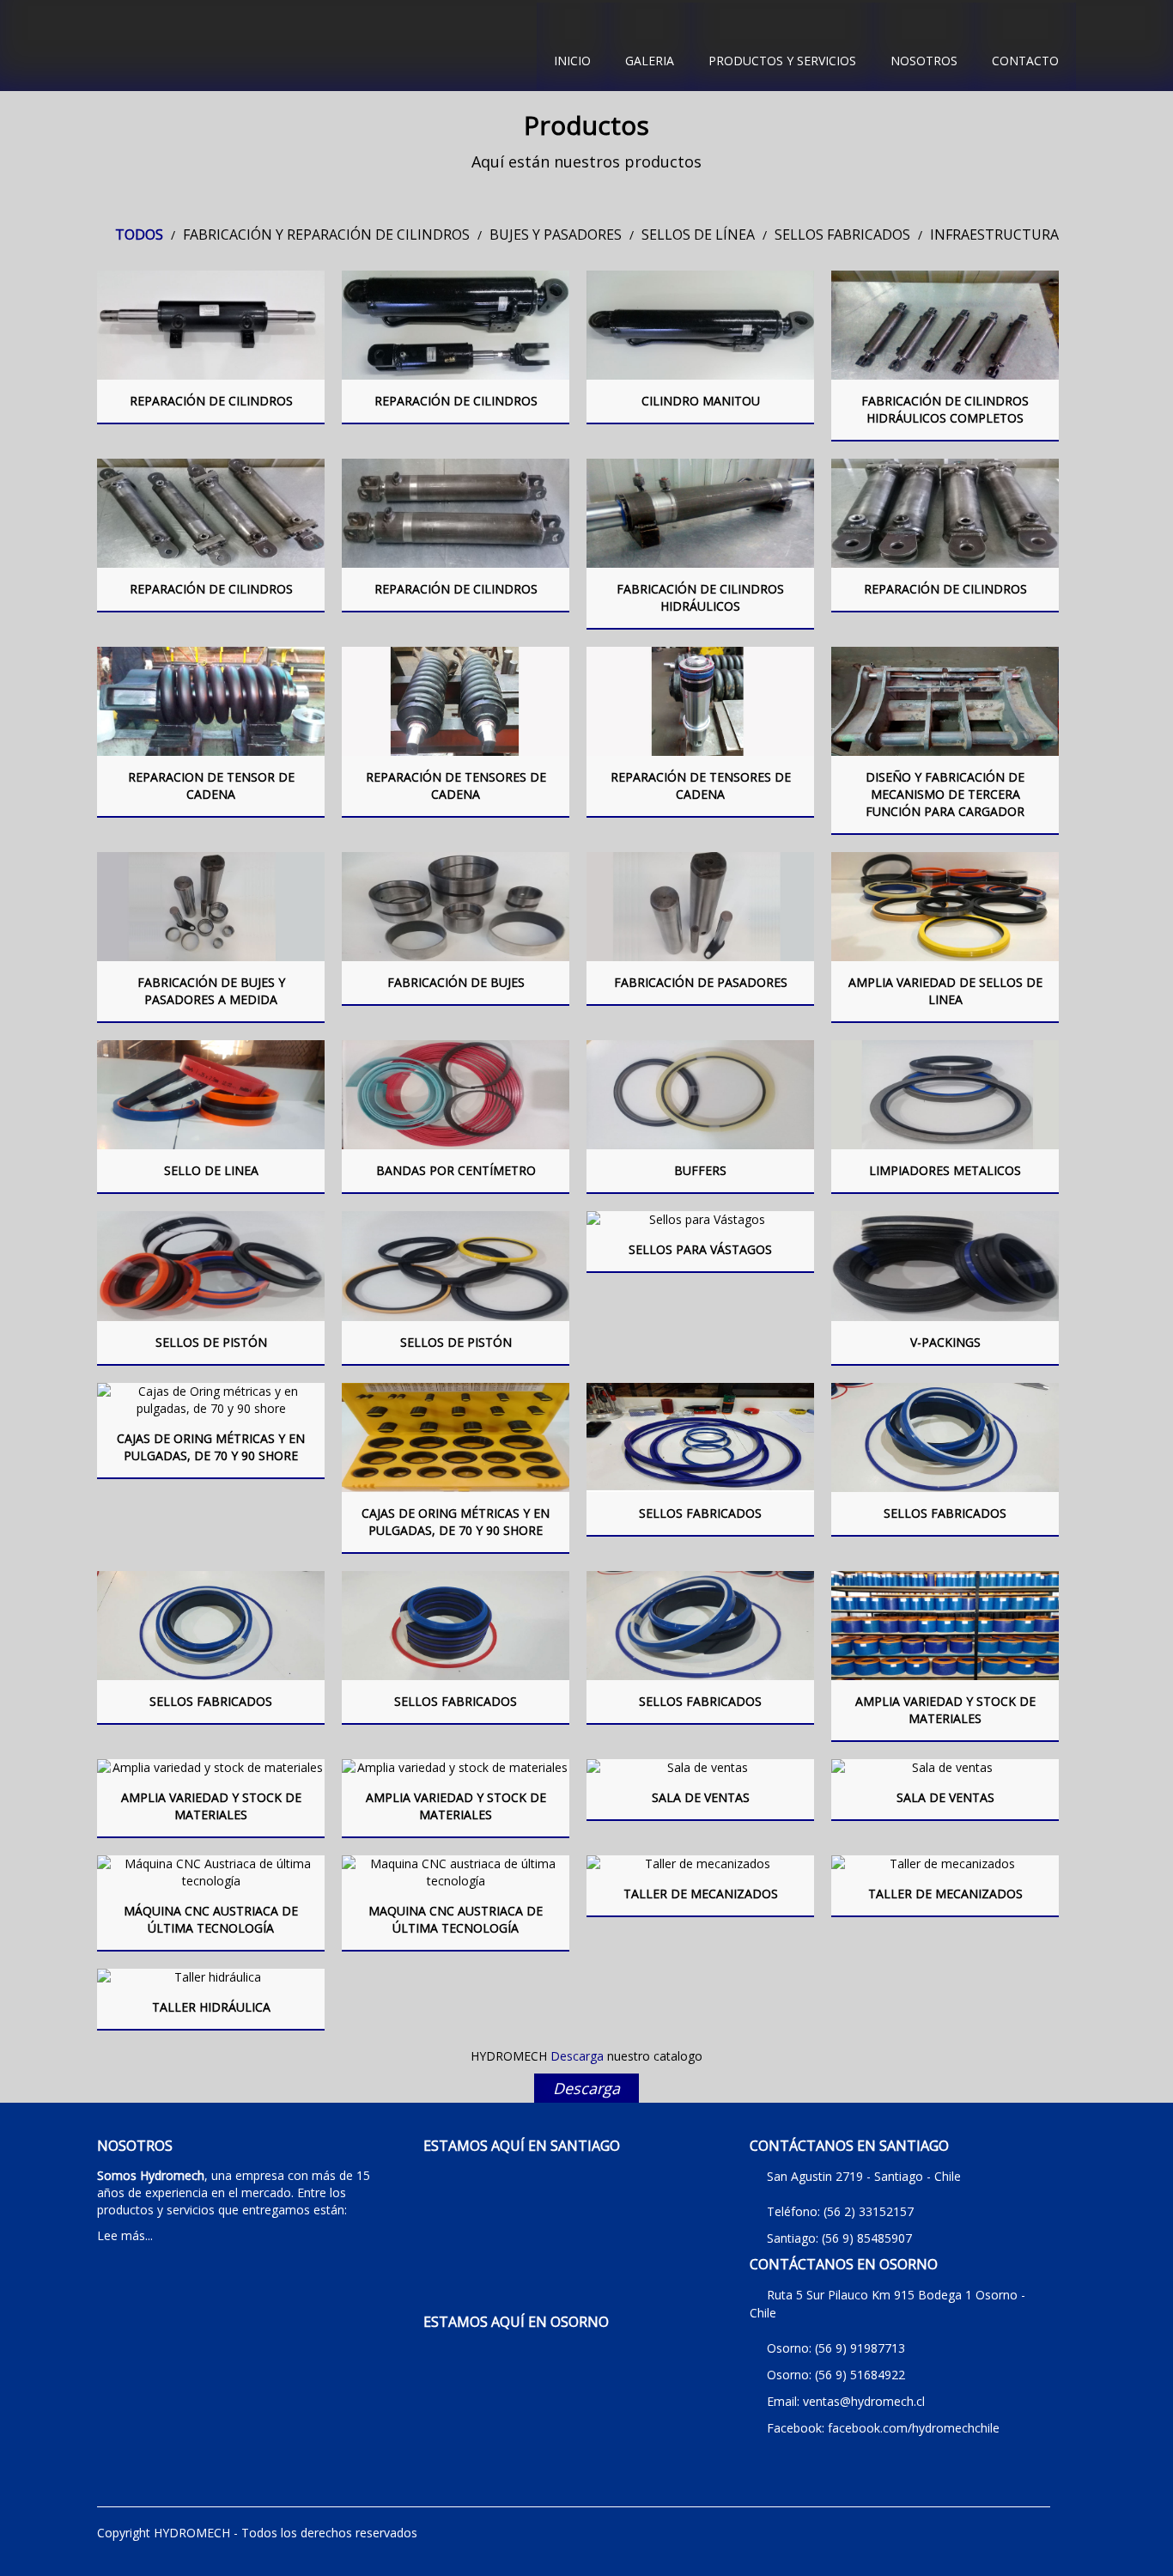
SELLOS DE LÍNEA (698, 234)
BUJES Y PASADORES (556, 234)
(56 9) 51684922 (860, 2375)
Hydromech (312, 46)
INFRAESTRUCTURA (994, 234)
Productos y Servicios (782, 61)
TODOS (139, 234)
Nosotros (924, 61)
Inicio (572, 61)
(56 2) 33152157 (869, 2211)
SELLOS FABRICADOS (842, 234)
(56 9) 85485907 (867, 2238)
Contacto (1025, 61)
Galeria (650, 61)
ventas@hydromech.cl (864, 2401)
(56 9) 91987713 (860, 2348)
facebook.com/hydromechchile (914, 2428)
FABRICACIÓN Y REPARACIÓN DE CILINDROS (326, 234)
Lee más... (125, 2235)
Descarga (586, 2088)
